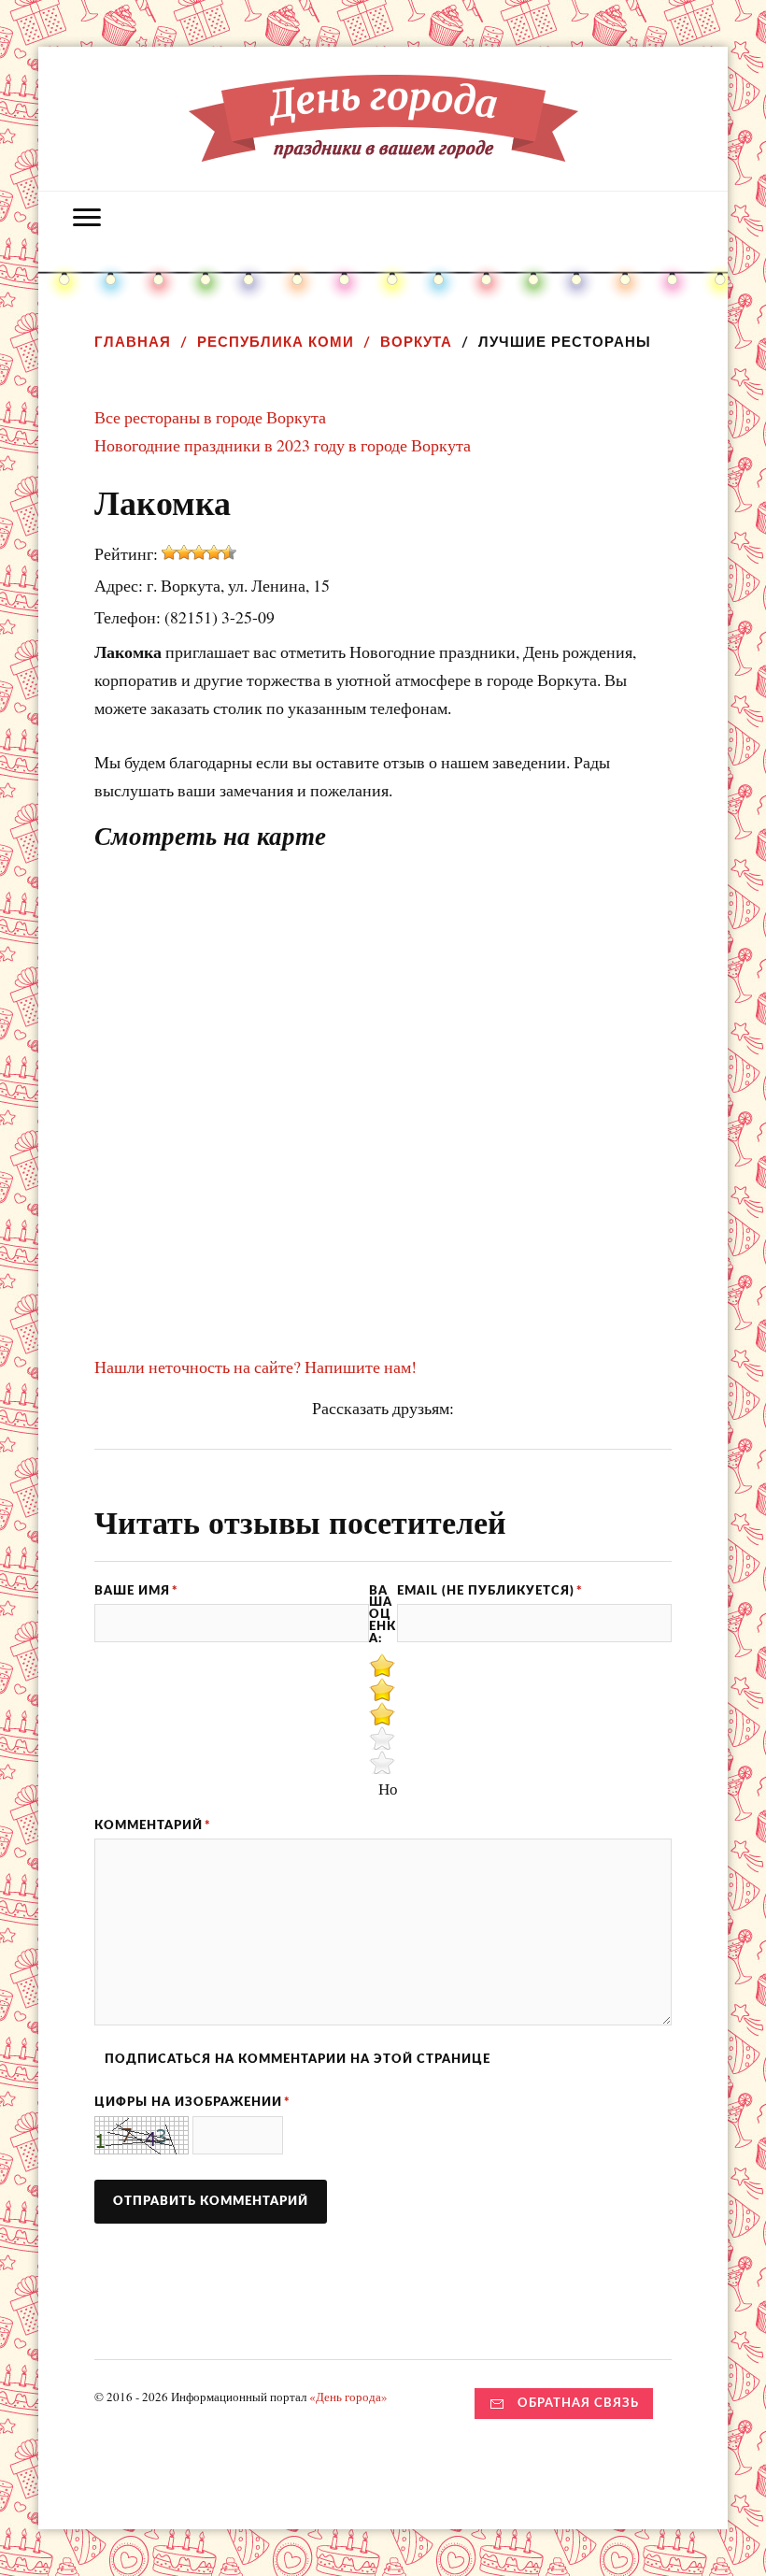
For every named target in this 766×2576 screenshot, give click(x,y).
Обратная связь (578, 2403)
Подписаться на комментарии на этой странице (298, 2059)
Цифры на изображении (192, 2102)
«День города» (348, 2397)
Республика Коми (276, 342)
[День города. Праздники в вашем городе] (383, 148)
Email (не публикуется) (490, 1591)
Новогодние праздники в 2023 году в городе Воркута (283, 445)
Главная (133, 342)
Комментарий (153, 1825)
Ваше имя (136, 1591)
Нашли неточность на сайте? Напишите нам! (255, 1367)
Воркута (416, 342)
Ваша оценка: (383, 1615)
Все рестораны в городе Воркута (210, 417)
